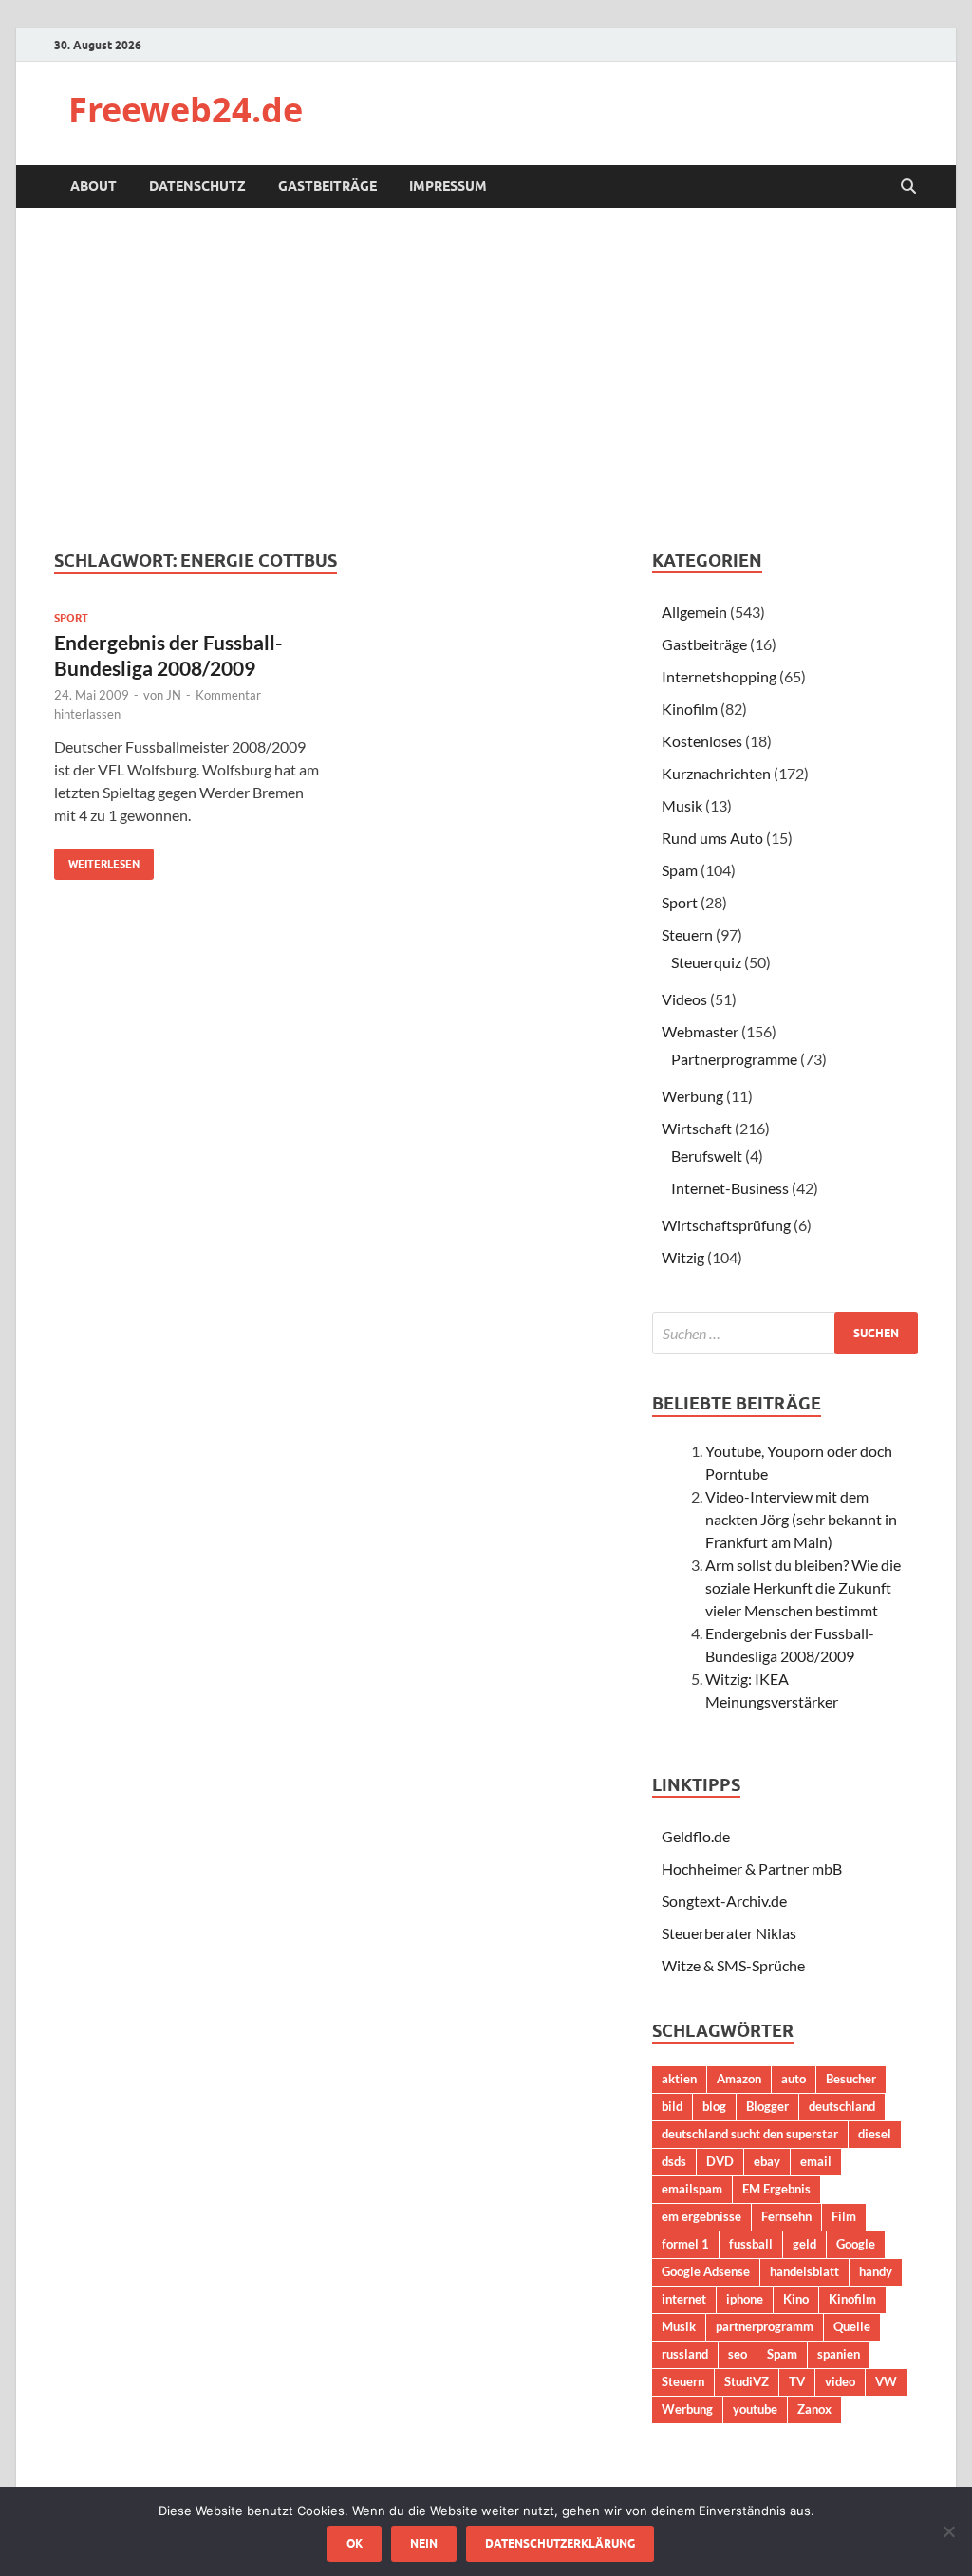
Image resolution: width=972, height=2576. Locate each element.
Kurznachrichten (716, 773)
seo (738, 2354)
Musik (682, 805)
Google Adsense (706, 2271)
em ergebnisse (701, 2216)
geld (804, 2244)
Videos (684, 999)
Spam (680, 870)
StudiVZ (747, 2381)
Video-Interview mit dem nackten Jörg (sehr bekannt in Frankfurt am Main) (801, 1519)
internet (684, 2299)
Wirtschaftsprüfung (726, 1225)
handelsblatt (804, 2271)
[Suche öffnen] (908, 187)
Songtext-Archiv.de (724, 1901)
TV (797, 2381)
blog (714, 2106)
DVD (720, 2161)
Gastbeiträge (327, 186)
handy (876, 2271)
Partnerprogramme (734, 1059)
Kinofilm (690, 709)
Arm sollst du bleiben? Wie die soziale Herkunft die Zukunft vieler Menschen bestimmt (803, 1587)
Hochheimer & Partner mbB (752, 1868)
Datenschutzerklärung (560, 2543)
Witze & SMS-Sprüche (733, 1965)
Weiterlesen (97, 859)
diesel (875, 2134)
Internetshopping (719, 676)
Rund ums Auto (712, 838)
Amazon (739, 2079)
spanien (839, 2354)
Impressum (448, 186)
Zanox (814, 2409)
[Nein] (948, 2531)
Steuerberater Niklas (729, 1933)
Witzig (683, 1257)
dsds (674, 2161)
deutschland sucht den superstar (750, 2134)
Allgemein (694, 612)
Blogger (767, 2106)
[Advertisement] (486, 379)
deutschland (842, 2106)
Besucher (851, 2079)
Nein (424, 2543)
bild (672, 2106)
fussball (751, 2244)
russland (685, 2354)
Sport (71, 618)
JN (174, 695)
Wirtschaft (697, 1128)
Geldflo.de (696, 1836)
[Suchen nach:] (785, 1333)
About (93, 186)
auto (794, 2079)
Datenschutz (197, 186)
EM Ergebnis (776, 2189)
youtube (755, 2409)
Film (844, 2216)
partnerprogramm (765, 2326)
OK (355, 2543)
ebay (767, 2161)
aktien (679, 2079)
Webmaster (700, 1031)
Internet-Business (730, 1188)
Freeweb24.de (186, 110)
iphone (745, 2299)
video (840, 2381)
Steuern (687, 934)
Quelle (852, 2326)
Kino (796, 2299)
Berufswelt (707, 1156)
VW (886, 2381)
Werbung (692, 1096)
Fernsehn (786, 2216)
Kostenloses (702, 741)
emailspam (692, 2189)
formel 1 (685, 2244)
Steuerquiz (706, 962)
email (816, 2161)
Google (856, 2244)
